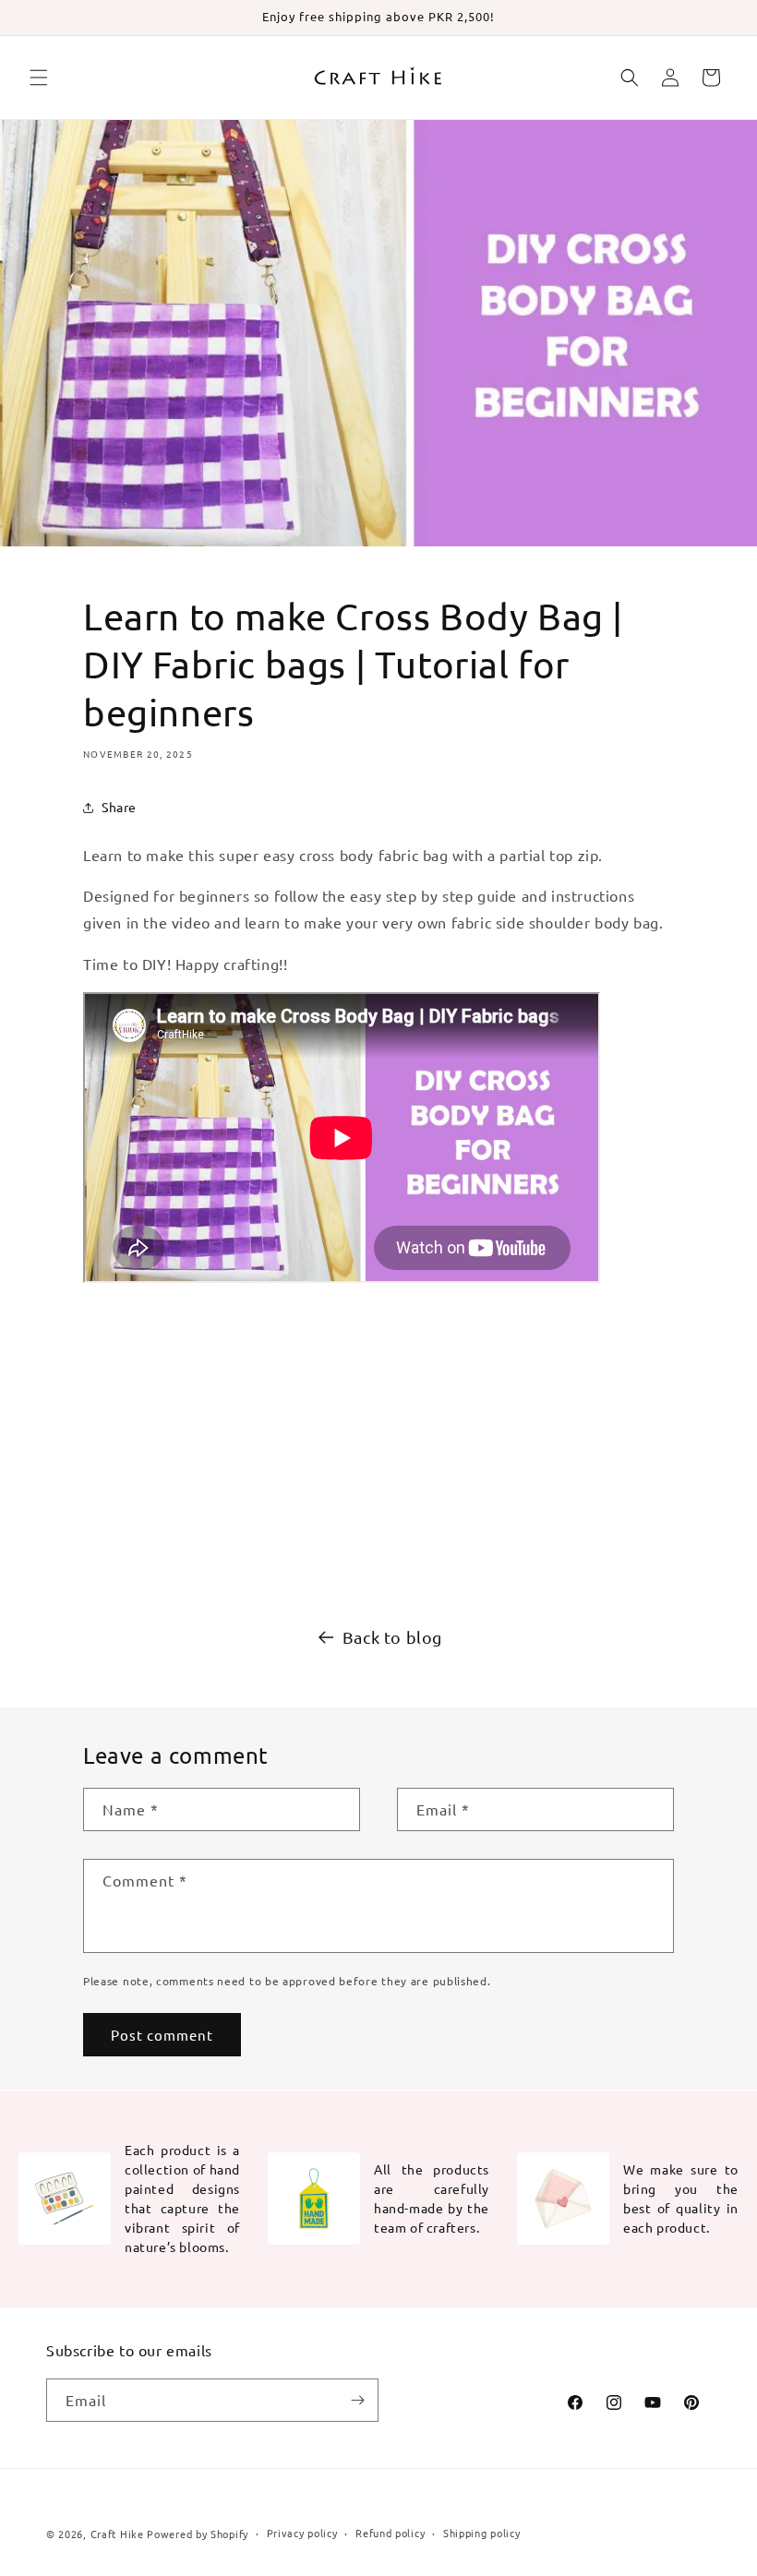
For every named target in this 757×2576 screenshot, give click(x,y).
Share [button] (119, 807)
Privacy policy (302, 2533)
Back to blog (392, 1637)
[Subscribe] (357, 2400)
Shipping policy (482, 2533)
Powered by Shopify (198, 2534)
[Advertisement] (378, 1447)
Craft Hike (117, 2534)
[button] (39, 78)
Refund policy (390, 2533)
